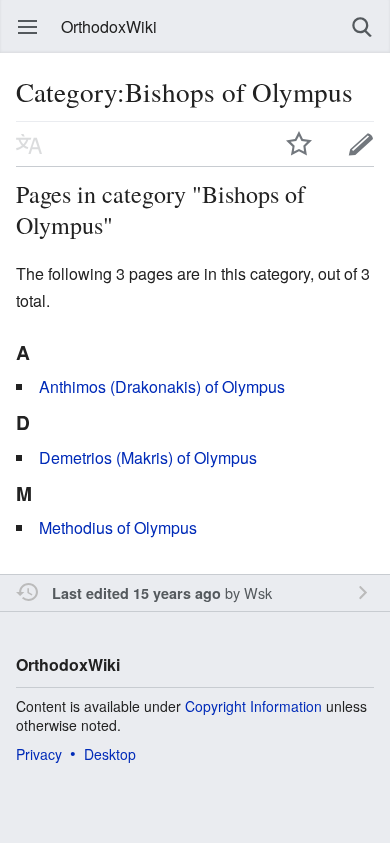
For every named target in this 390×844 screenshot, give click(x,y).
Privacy (39, 754)
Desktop (110, 754)
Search (362, 27)
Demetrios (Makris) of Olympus (148, 457)
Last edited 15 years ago (136, 593)
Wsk (258, 592)
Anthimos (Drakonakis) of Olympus (162, 386)
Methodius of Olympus (118, 527)
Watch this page (299, 144)
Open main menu (28, 27)
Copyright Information (253, 706)
